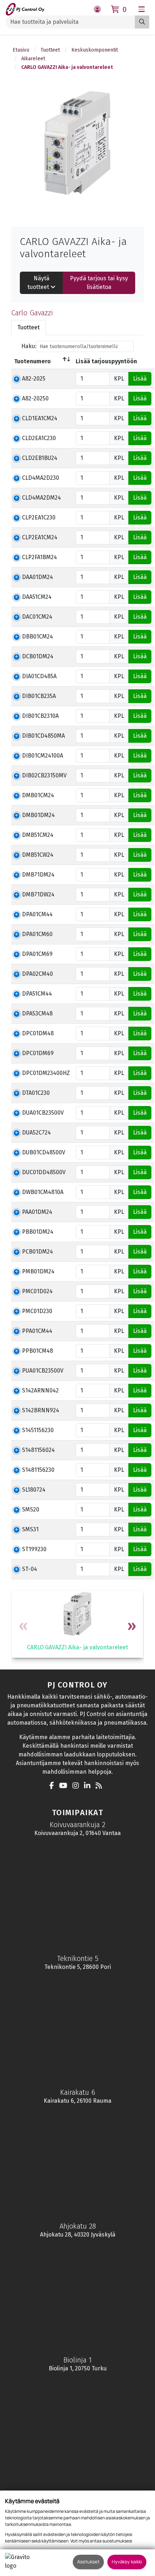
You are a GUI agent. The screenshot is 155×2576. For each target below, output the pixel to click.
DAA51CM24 (37, 597)
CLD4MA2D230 (41, 478)
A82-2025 (34, 379)
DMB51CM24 (38, 835)
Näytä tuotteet (39, 283)
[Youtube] (65, 1786)
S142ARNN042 (40, 1390)
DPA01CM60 (37, 934)
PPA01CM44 (37, 1331)
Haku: (29, 346)
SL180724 (34, 1490)
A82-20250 (35, 398)
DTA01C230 (36, 1093)
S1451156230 (38, 1430)
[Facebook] (54, 1786)
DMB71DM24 (38, 875)
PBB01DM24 (38, 1232)
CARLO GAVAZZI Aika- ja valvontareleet (67, 67)
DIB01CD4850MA (43, 736)
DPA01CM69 (37, 954)
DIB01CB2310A (40, 716)
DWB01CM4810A (43, 1192)
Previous (24, 1627)
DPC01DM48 (38, 1033)
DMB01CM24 (38, 795)
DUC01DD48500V (44, 1172)
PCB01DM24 (37, 1252)
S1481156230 (38, 1470)
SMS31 (30, 1529)
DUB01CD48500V (44, 1152)
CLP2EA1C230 (39, 517)
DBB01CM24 (37, 637)
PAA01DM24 (37, 1212)
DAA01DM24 (37, 577)
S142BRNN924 (41, 1410)
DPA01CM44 (37, 914)
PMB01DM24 (38, 1271)
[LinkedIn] (89, 1786)
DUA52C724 (36, 1133)
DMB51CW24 (38, 855)
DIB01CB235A (39, 696)
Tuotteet (50, 50)
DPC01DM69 (38, 1053)
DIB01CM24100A (43, 756)
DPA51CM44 (37, 994)
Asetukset (88, 2562)
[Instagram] (77, 1786)
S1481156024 (38, 1450)
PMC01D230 (37, 1311)
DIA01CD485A (39, 676)
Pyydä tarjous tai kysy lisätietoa (99, 283)
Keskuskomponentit (95, 50)
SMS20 (31, 1509)
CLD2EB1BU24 (40, 458)
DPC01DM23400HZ (46, 1073)
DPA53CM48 (37, 1013)
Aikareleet (33, 59)
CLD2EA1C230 (39, 438)
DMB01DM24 (38, 815)
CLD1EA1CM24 (40, 418)
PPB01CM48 (37, 1351)
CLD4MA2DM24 (41, 498)
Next (131, 1627)
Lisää (140, 379)
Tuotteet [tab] (28, 327)
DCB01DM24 (38, 656)
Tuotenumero (32, 361)
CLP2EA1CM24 (40, 537)
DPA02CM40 (37, 974)
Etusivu (21, 50)
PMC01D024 (37, 1291)
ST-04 (30, 1569)
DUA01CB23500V (43, 1113)
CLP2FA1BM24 (39, 557)
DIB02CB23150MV (44, 775)
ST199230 (34, 1549)
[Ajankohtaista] (101, 1786)
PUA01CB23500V (43, 1371)
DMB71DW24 (38, 894)
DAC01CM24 (37, 617)
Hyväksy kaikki (127, 2562)
